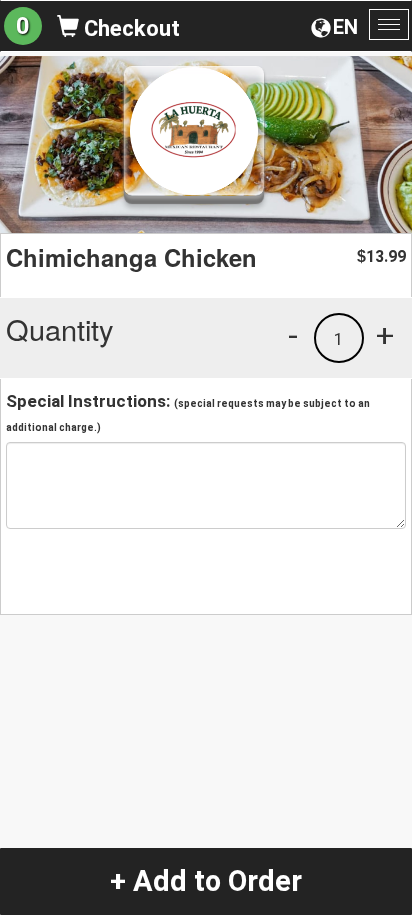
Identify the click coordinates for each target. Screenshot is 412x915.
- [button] (293, 335)
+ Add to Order (206, 881)
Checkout (129, 28)
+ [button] (385, 335)
